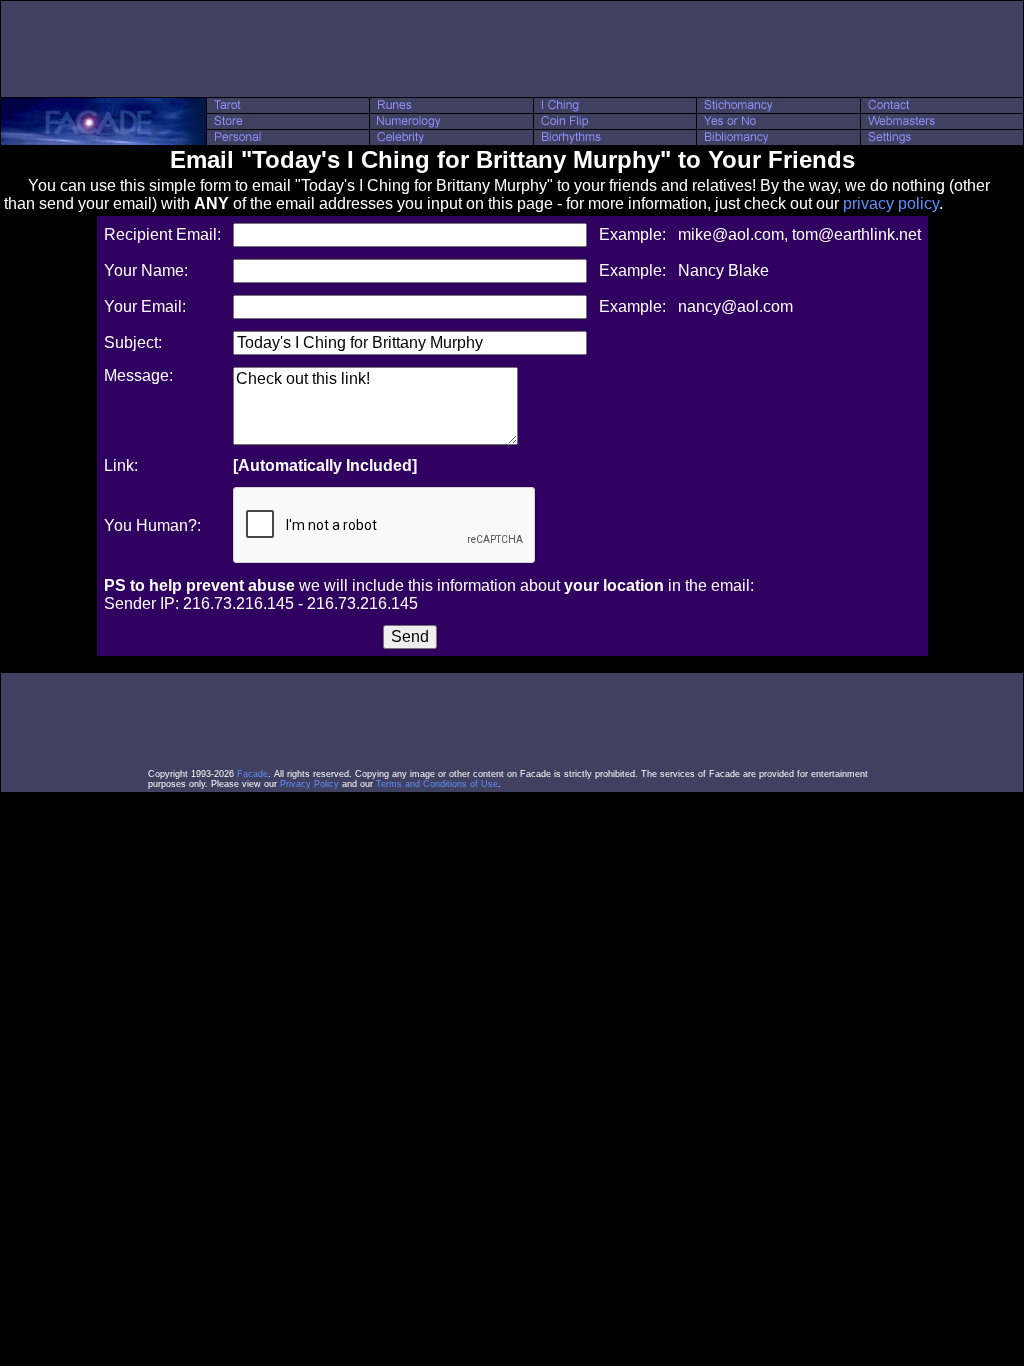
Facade (252, 774)
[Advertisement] (512, 49)
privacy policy (891, 203)
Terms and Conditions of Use (437, 784)
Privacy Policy (309, 784)
